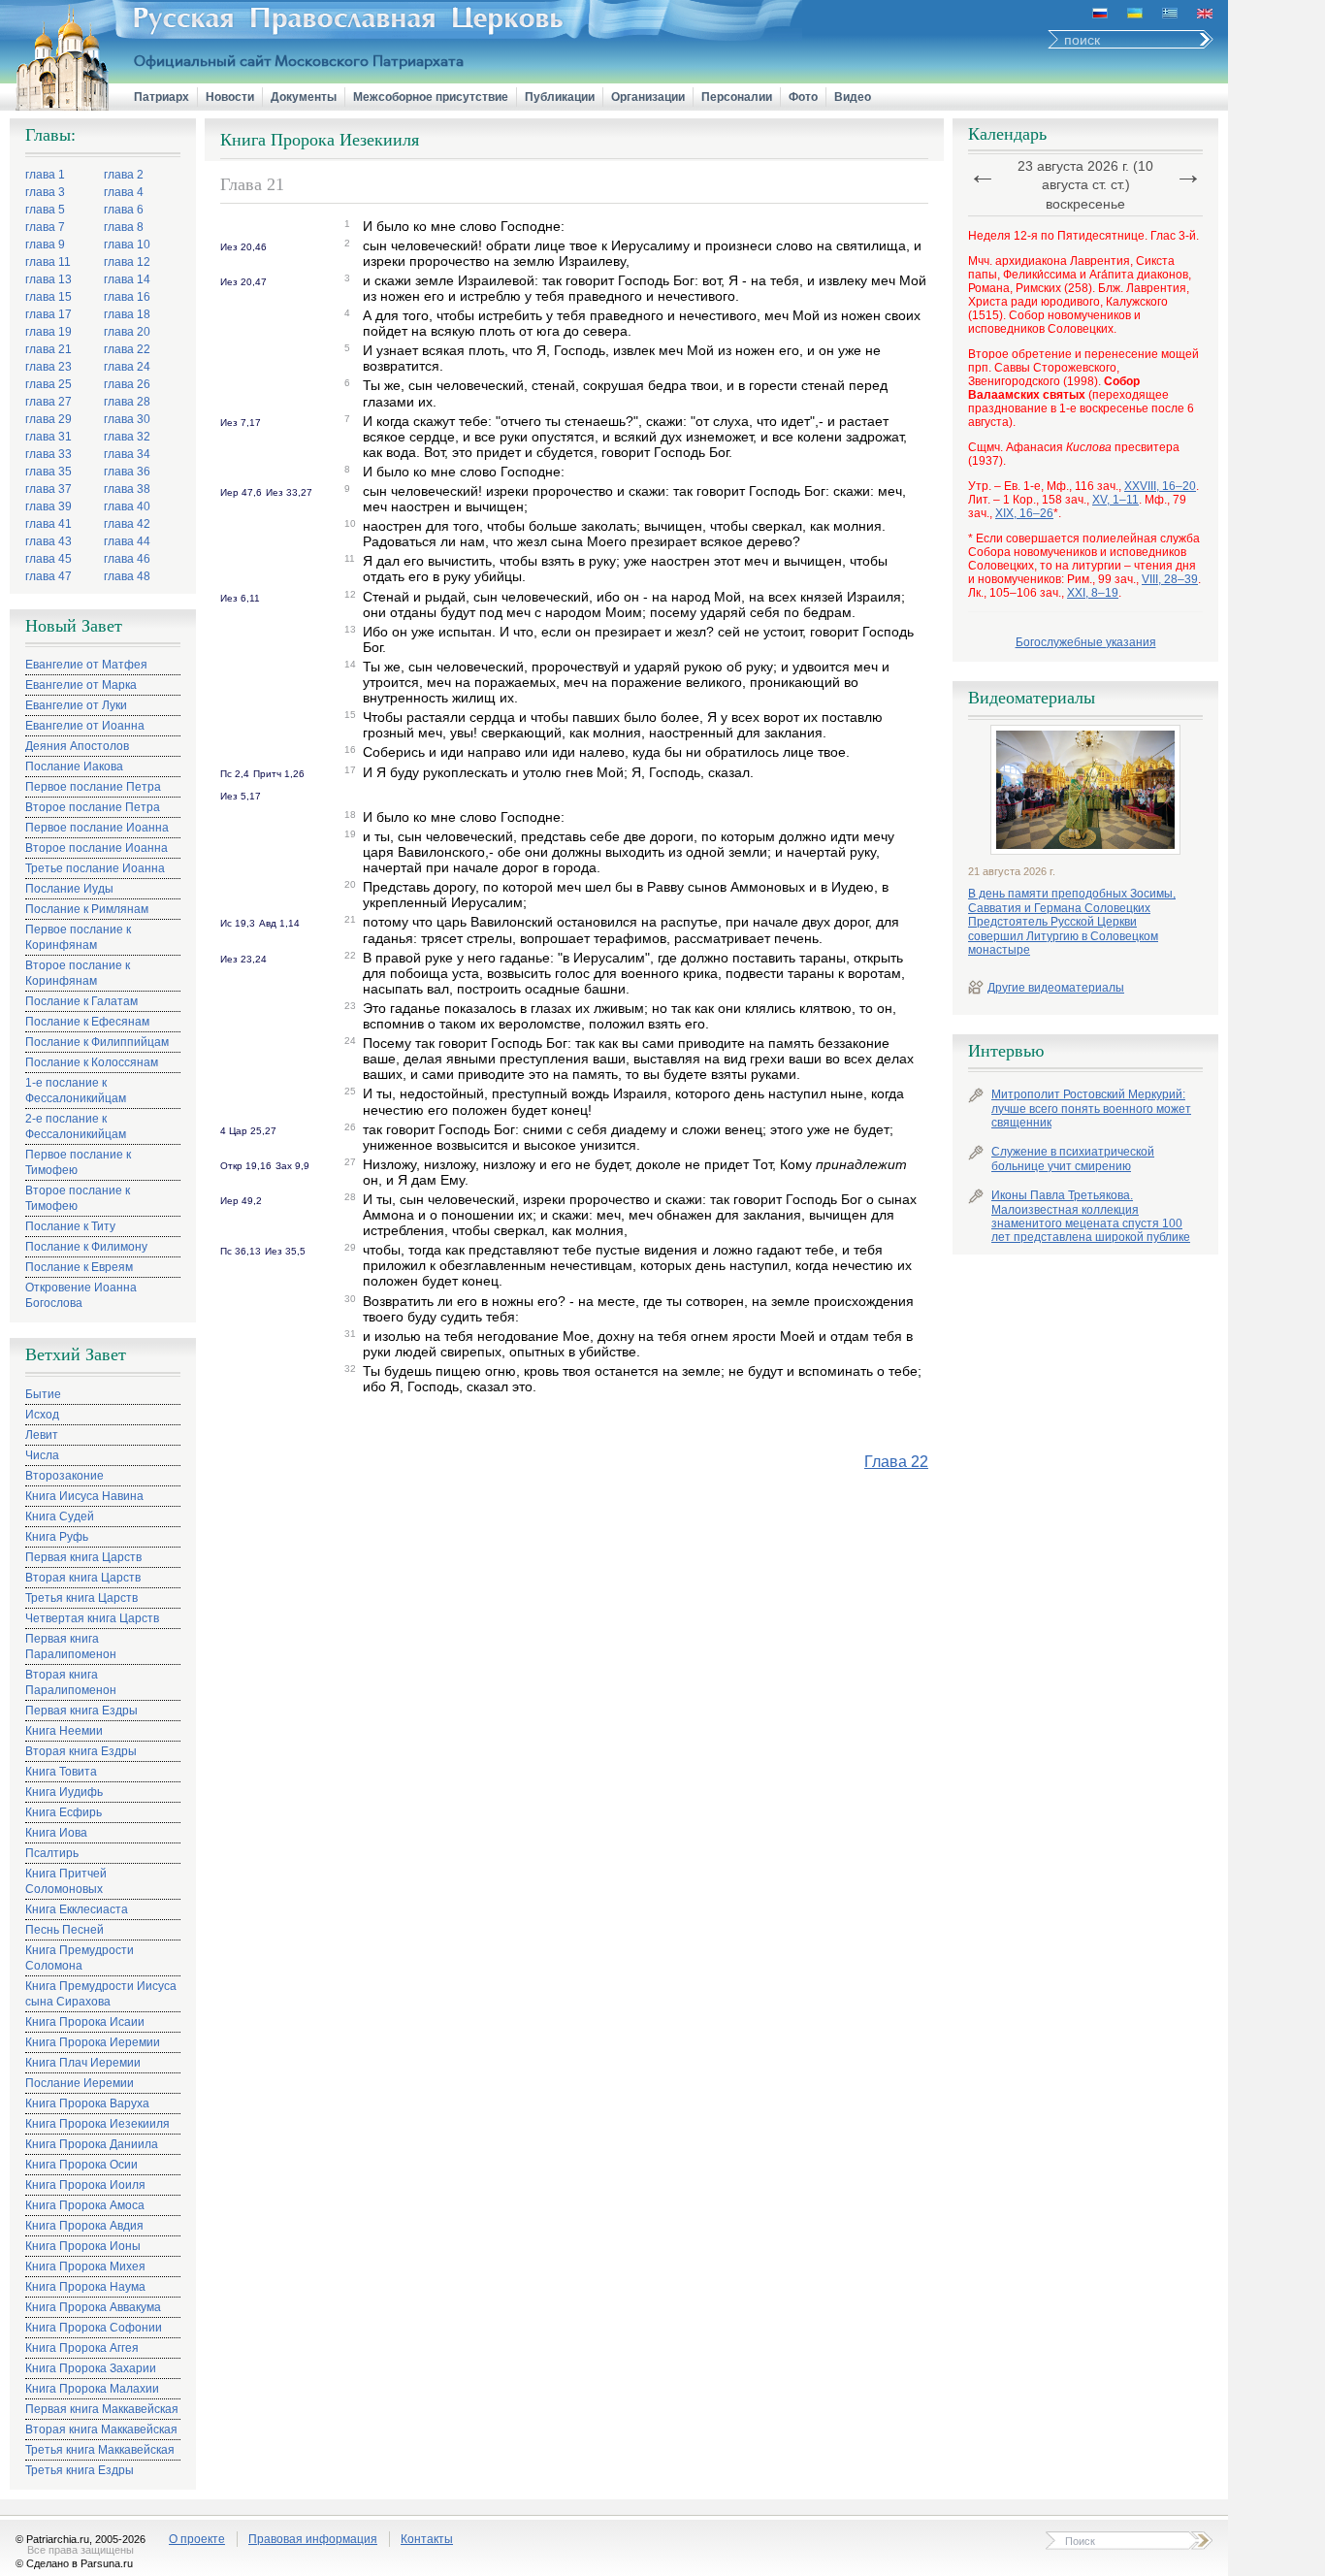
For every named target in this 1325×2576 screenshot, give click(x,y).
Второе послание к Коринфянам (78, 973)
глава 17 (48, 314)
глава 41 (48, 524)
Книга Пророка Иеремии (93, 2042)
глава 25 (48, 384)
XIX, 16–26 (1024, 513)
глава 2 (124, 175)
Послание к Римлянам (87, 909)
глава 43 (48, 541)
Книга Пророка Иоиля (85, 2185)
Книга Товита (61, 1772)
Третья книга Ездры (80, 2470)
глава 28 (127, 402)
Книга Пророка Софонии (94, 2328)
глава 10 (127, 245)
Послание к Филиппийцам (97, 1042)
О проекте (197, 2539)
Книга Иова (56, 1833)
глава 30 (127, 419)
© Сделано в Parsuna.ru (74, 2563)
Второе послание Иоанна (97, 848)
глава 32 (127, 437)
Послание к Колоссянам (92, 1062)
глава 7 (45, 227)
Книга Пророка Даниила (92, 2144)
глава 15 (48, 297)
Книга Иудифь (64, 1792)
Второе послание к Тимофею (78, 1198)
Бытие (43, 1394)
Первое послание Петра (93, 787)
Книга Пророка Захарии (91, 2368)
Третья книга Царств (81, 1598)
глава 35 (48, 472)
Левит (42, 1435)
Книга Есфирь (64, 1812)
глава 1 (45, 175)
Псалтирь (52, 1853)
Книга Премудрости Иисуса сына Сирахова (101, 1994)
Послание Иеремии (80, 2083)
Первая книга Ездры (81, 1711)
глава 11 (48, 262)
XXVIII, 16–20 (1160, 486)
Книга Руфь (57, 1537)
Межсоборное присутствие (431, 97)
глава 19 (48, 332)
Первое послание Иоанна (97, 828)
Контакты (427, 2539)
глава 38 (127, 489)
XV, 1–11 (1115, 500)
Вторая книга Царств (83, 1578)
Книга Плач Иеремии (83, 2063)
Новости (230, 97)
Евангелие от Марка (81, 685)
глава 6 (124, 210)
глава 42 (127, 524)
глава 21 (48, 349)
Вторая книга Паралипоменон (71, 1682)
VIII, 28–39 (1170, 579)
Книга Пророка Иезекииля (97, 2124)
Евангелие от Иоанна (85, 726)
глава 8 (124, 227)
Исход (42, 1415)
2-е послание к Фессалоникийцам (76, 1126)
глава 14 (127, 279)
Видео (853, 97)
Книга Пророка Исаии (85, 2022)
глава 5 (45, 210)
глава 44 (127, 541)
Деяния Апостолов (77, 746)
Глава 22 (896, 1462)
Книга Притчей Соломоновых (66, 1881)
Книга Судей (60, 1516)
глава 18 (127, 314)
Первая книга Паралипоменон (71, 1647)
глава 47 (48, 576)
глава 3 (45, 192)
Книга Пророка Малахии (92, 2389)
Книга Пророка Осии (81, 2165)
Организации (648, 97)
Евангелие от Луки (76, 705)
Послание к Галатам (81, 1001)
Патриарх (162, 97)
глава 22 (127, 349)
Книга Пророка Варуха (87, 2103)
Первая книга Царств (83, 1557)
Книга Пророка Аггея (82, 2348)
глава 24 (127, 367)
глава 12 (127, 262)
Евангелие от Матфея (86, 665)
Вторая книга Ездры (81, 1751)
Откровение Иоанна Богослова (81, 1295)
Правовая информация (313, 2539)
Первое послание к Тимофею (78, 1162)
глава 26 (127, 384)
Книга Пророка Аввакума (93, 2307)
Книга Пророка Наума (85, 2287)
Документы (304, 97)
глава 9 (45, 245)
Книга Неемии (64, 1731)
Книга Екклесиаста (77, 1909)
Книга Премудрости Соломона (80, 1958)
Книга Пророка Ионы (83, 2246)
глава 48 (127, 576)
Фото (803, 97)
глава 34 (127, 454)
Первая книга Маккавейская (102, 2409)
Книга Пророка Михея (85, 2266)
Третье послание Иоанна (95, 868)
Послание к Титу (70, 1226)
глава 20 (127, 332)
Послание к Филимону (86, 1247)
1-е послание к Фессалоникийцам (76, 1091)
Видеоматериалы (1032, 698)
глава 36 (127, 472)
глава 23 (48, 367)
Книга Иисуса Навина (84, 1496)
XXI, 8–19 (1093, 593)
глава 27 (48, 402)
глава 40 (127, 506)
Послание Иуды (69, 889)
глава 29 (48, 419)
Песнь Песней (65, 1930)
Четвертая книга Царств (92, 1618)
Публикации (560, 97)
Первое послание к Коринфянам (78, 937)
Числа (42, 1455)
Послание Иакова (74, 766)
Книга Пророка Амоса (85, 2205)
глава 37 (48, 489)
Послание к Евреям (79, 1267)
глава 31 (48, 437)
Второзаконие (65, 1476)
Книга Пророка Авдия (84, 2226)
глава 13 (48, 279)
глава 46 (127, 559)
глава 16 (127, 297)
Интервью (1006, 1051)
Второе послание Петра (93, 807)
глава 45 (48, 559)
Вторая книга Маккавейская (101, 2429)
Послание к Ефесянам (87, 1022)
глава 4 (124, 192)
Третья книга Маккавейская (100, 2450)
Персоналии (737, 97)
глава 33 (48, 454)
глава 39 (48, 506)
